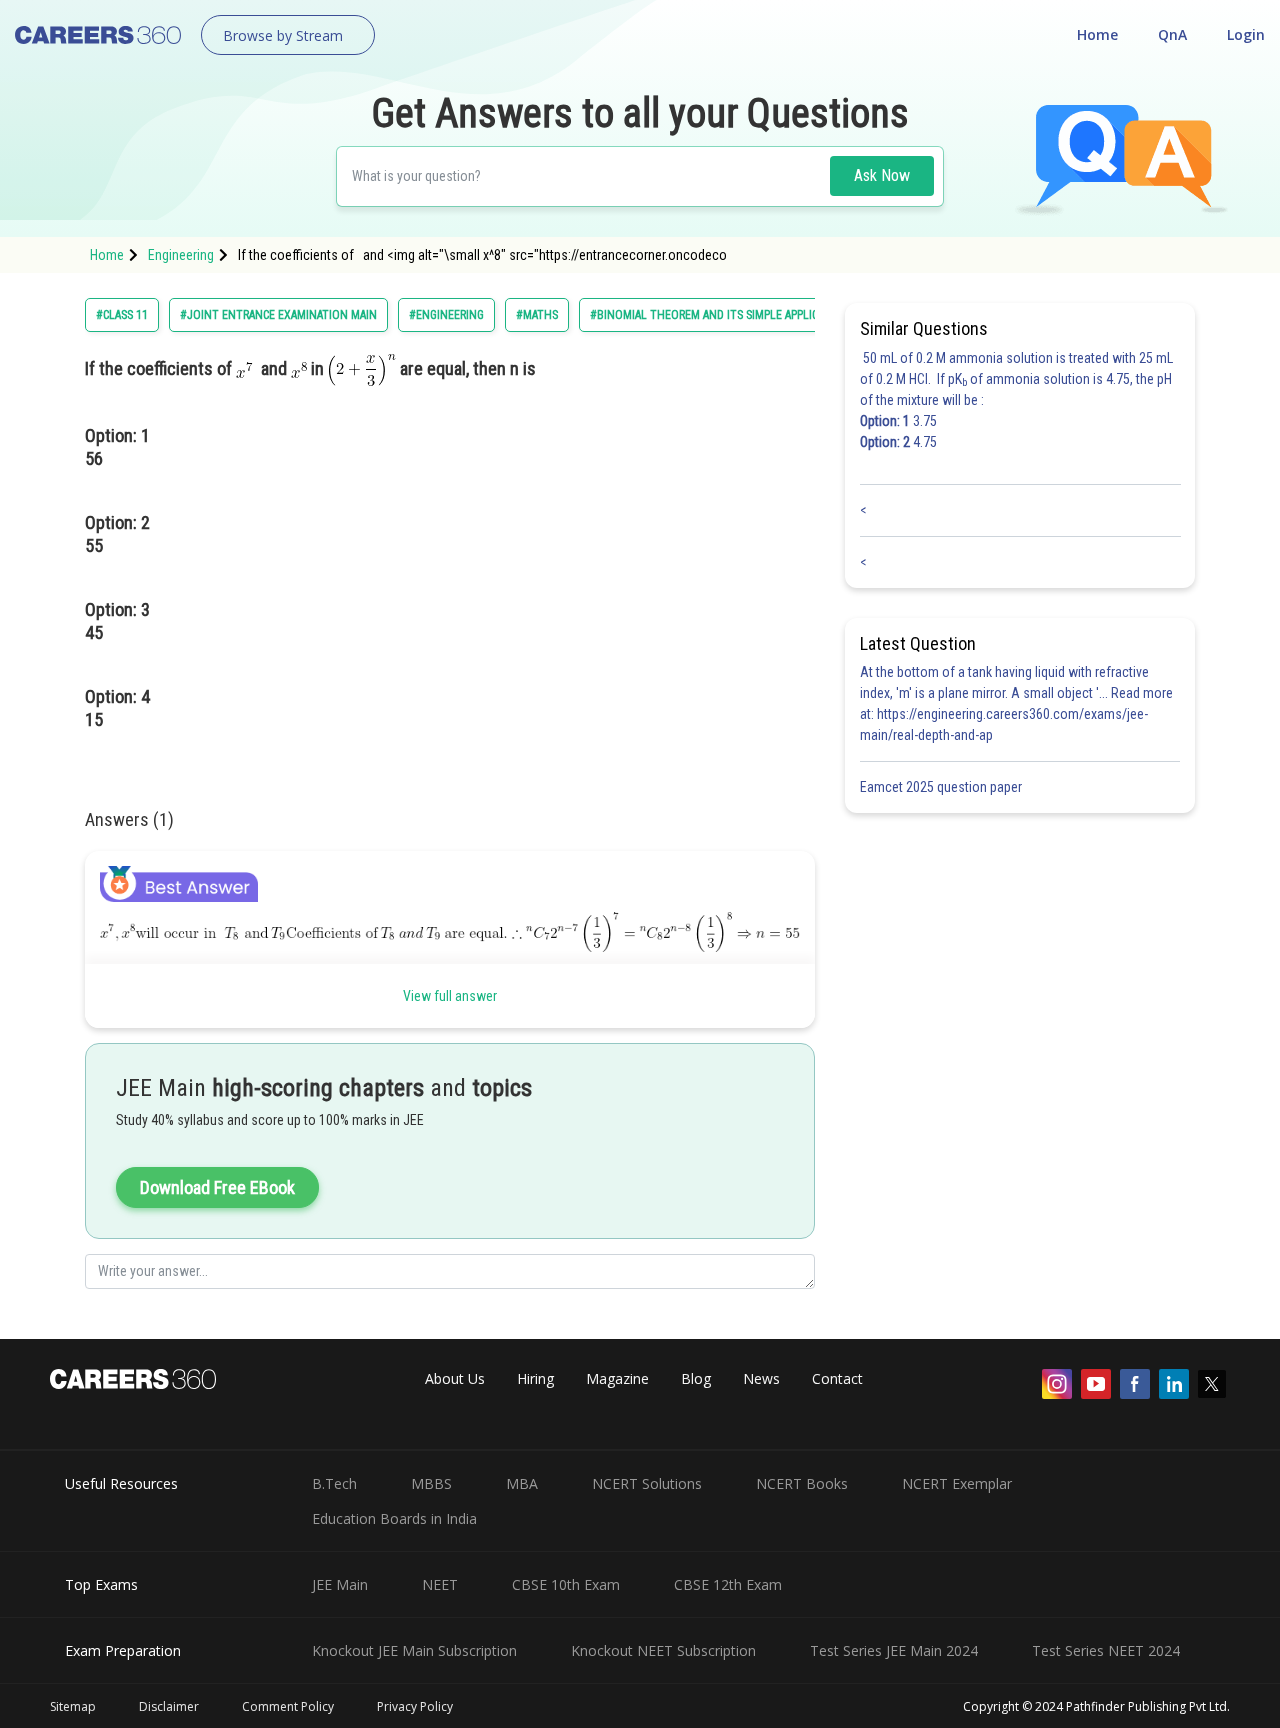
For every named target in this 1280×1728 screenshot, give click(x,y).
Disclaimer (169, 1706)
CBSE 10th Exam (566, 1584)
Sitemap (73, 1706)
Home (1097, 34)
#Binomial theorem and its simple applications (722, 315)
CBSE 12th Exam (728, 1584)
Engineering (181, 255)
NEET (440, 1584)
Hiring (535, 1378)
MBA (522, 1483)
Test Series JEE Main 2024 (894, 1650)
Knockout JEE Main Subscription (414, 1650)
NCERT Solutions (647, 1483)
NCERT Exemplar (957, 1483)
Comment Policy (288, 1706)
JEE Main (340, 1584)
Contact (837, 1378)
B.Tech (334, 1483)
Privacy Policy (415, 1706)
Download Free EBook (217, 1187)
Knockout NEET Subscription (663, 1650)
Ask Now (882, 175)
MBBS (431, 1483)
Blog (696, 1378)
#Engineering (446, 315)
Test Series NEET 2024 (1106, 1650)
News (761, 1378)
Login (1246, 34)
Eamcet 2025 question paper (942, 787)
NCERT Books (802, 1483)
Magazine (617, 1378)
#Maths (537, 315)
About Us (455, 1378)
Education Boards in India (394, 1518)
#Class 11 (122, 315)
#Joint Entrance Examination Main (278, 315)
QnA (1172, 34)
